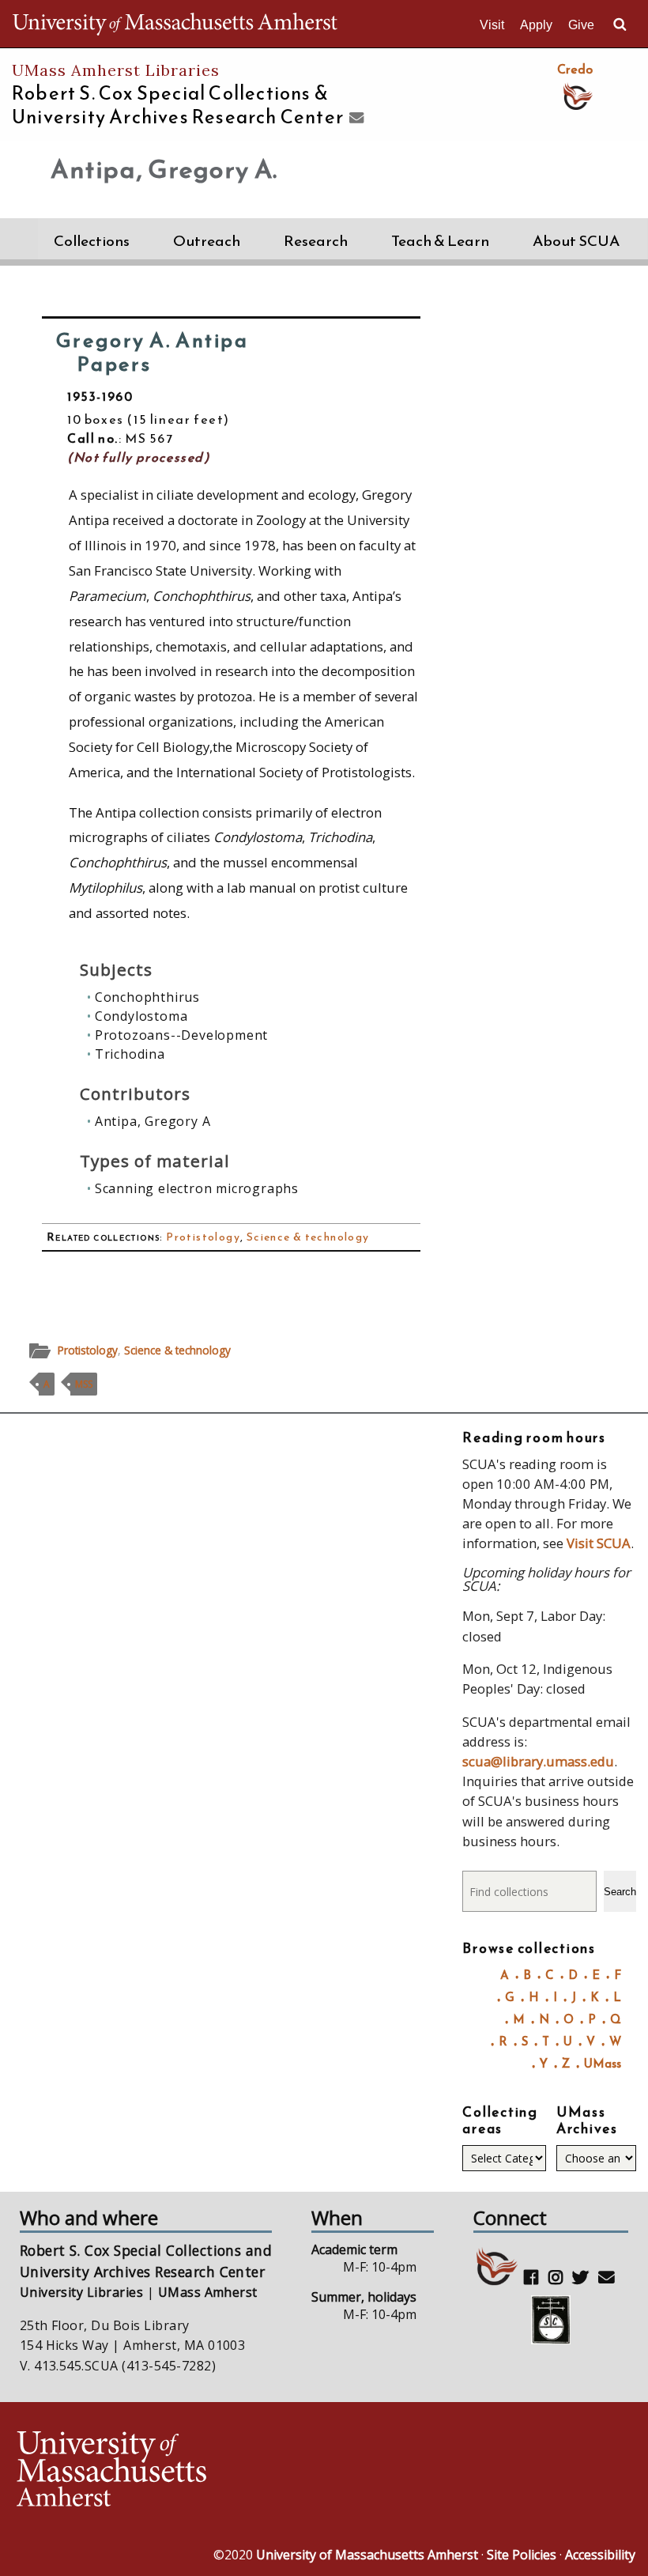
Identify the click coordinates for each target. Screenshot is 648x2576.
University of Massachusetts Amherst (367, 2555)
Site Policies (522, 2555)
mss (84, 1384)
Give (581, 25)
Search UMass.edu (620, 25)
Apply (536, 25)
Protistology (203, 1237)
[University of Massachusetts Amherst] (168, 2471)
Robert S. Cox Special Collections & (178, 105)
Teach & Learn (440, 241)
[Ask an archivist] (354, 119)
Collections (92, 241)
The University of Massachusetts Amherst (175, 24)
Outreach (207, 241)
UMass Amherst (208, 2292)
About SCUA (576, 241)
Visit (492, 25)
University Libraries (82, 2292)
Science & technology (308, 1237)
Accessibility (600, 2555)
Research (316, 241)
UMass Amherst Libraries (116, 70)
